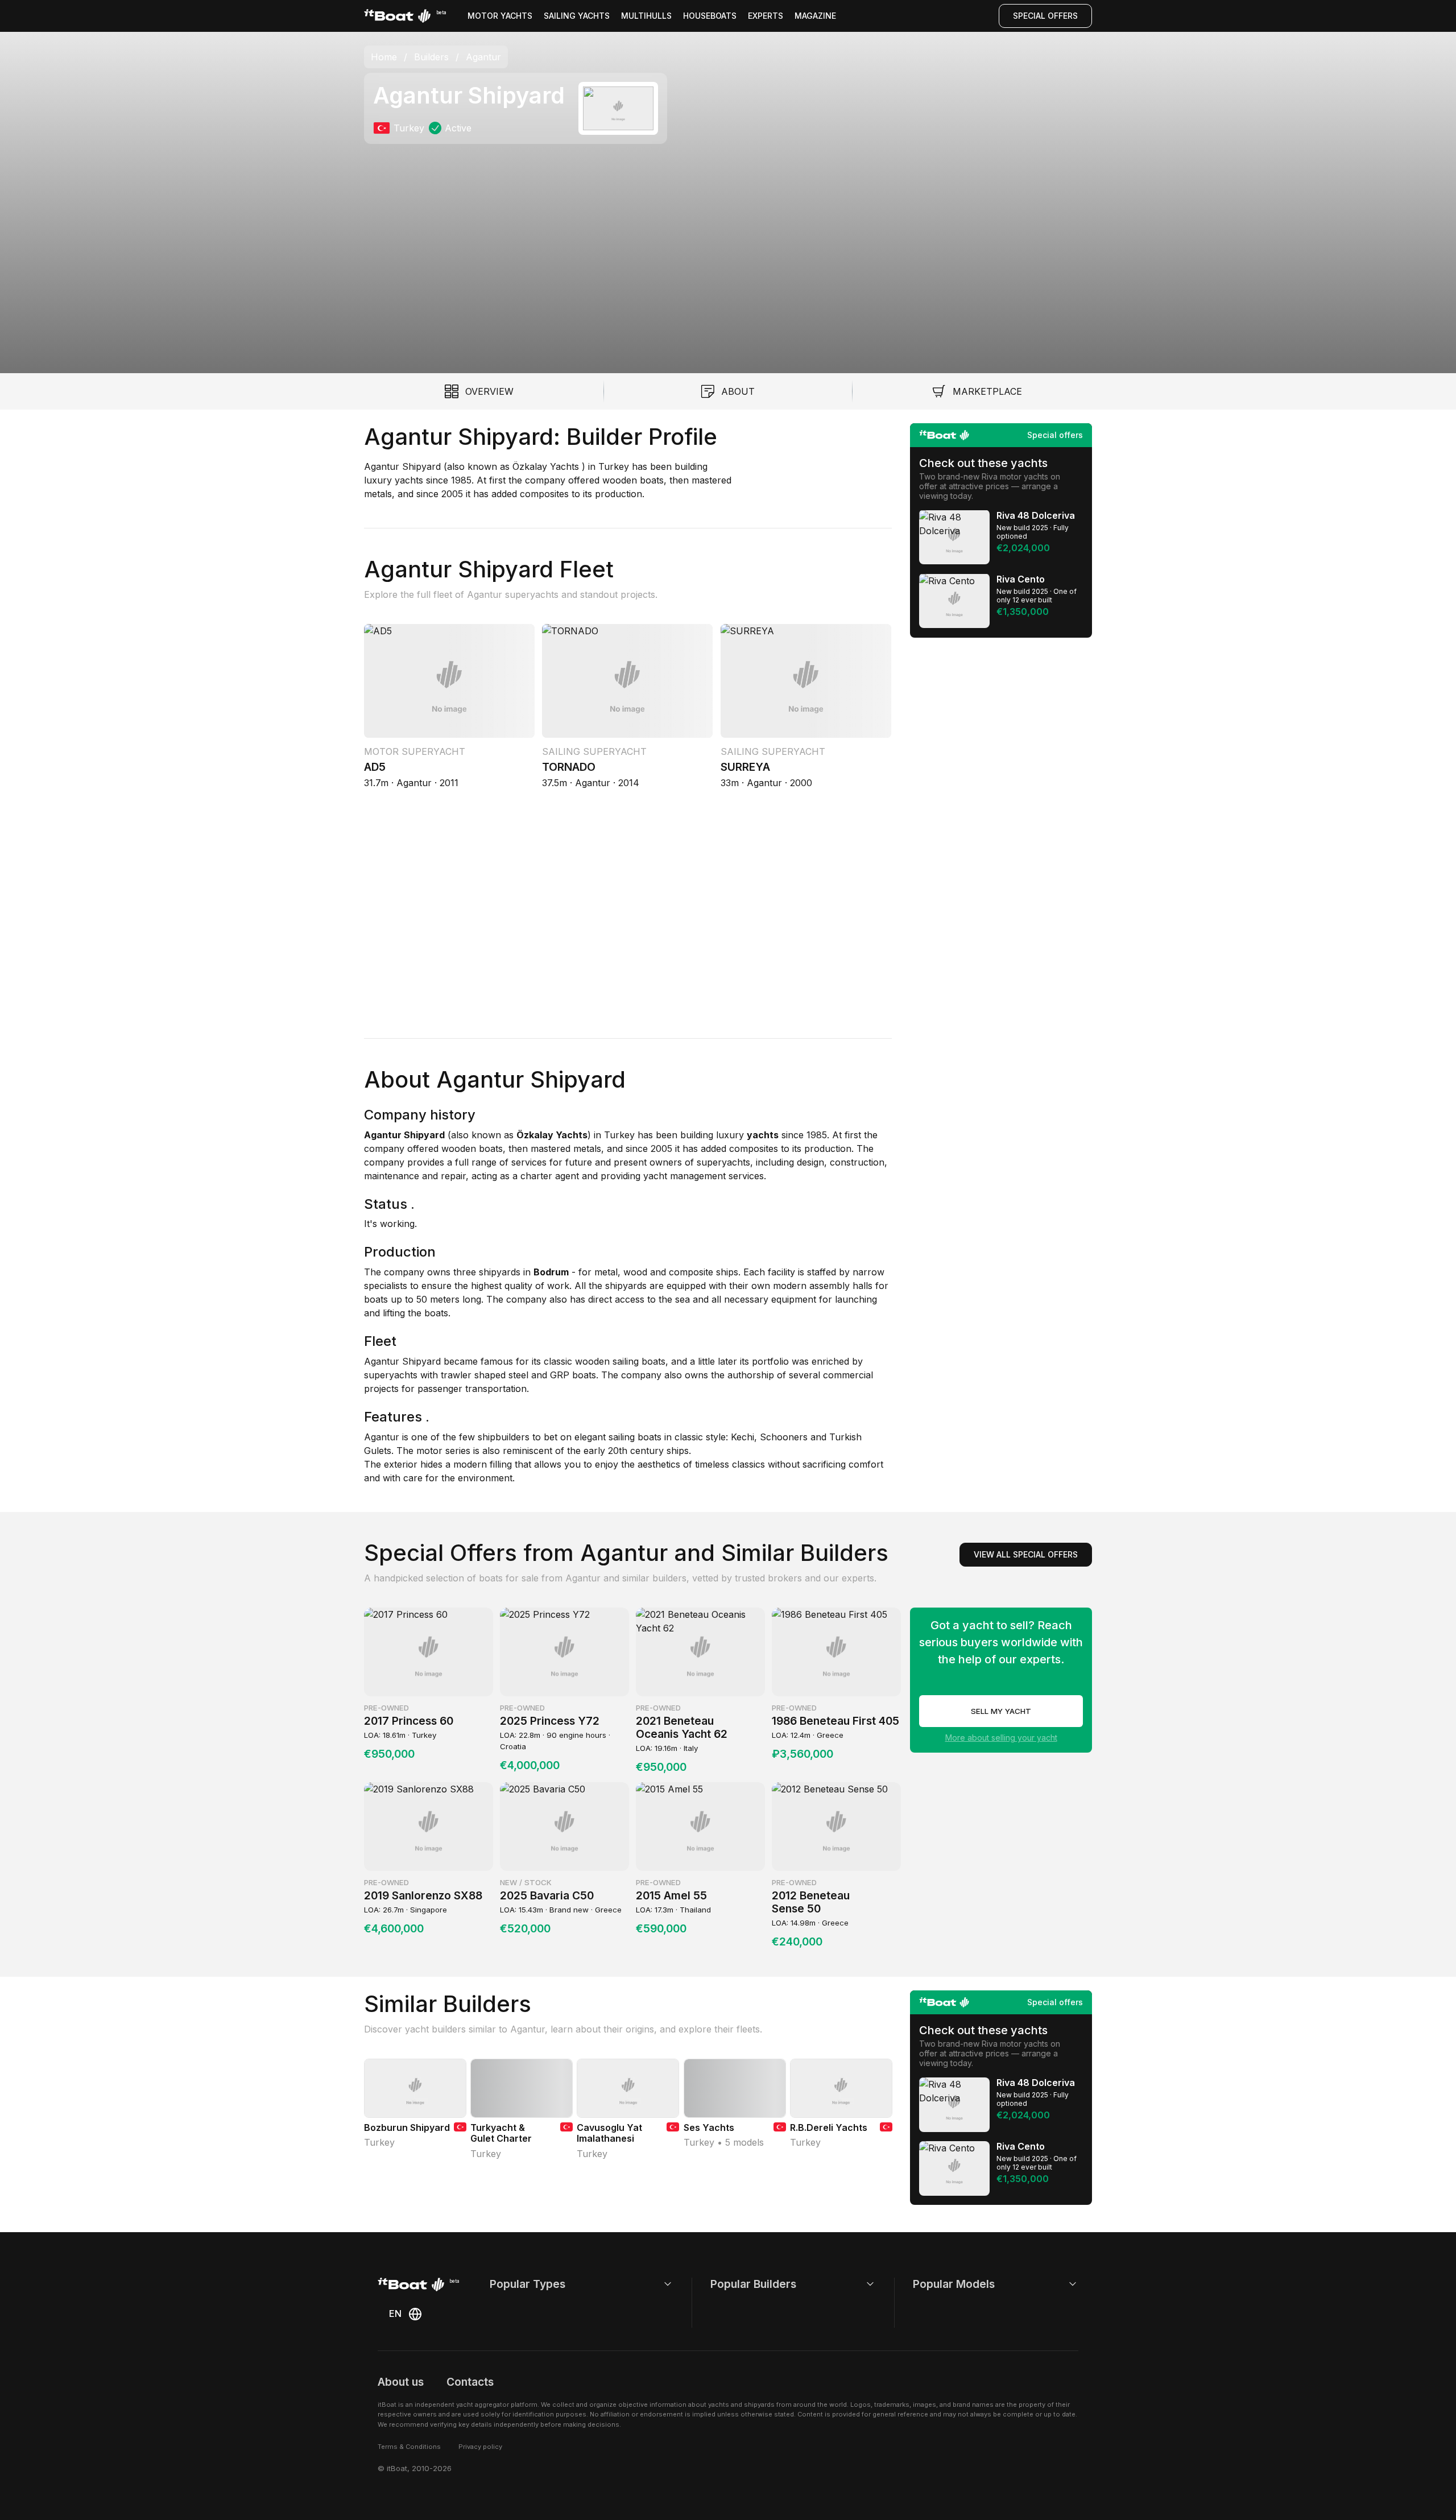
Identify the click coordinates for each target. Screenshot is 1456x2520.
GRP (558, 1375)
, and (676, 1361)
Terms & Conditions (409, 2447)
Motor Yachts (500, 16)
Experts (766, 16)
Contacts (470, 2382)
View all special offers (1026, 1554)
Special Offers (1045, 16)
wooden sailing (605, 1361)
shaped (489, 1375)
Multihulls (646, 16)
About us (401, 2382)
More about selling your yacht (1001, 1738)
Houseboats (710, 16)
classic (557, 1361)
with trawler (444, 1375)
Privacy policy (480, 2447)
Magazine (815, 16)
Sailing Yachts (577, 16)
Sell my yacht (1001, 1711)
